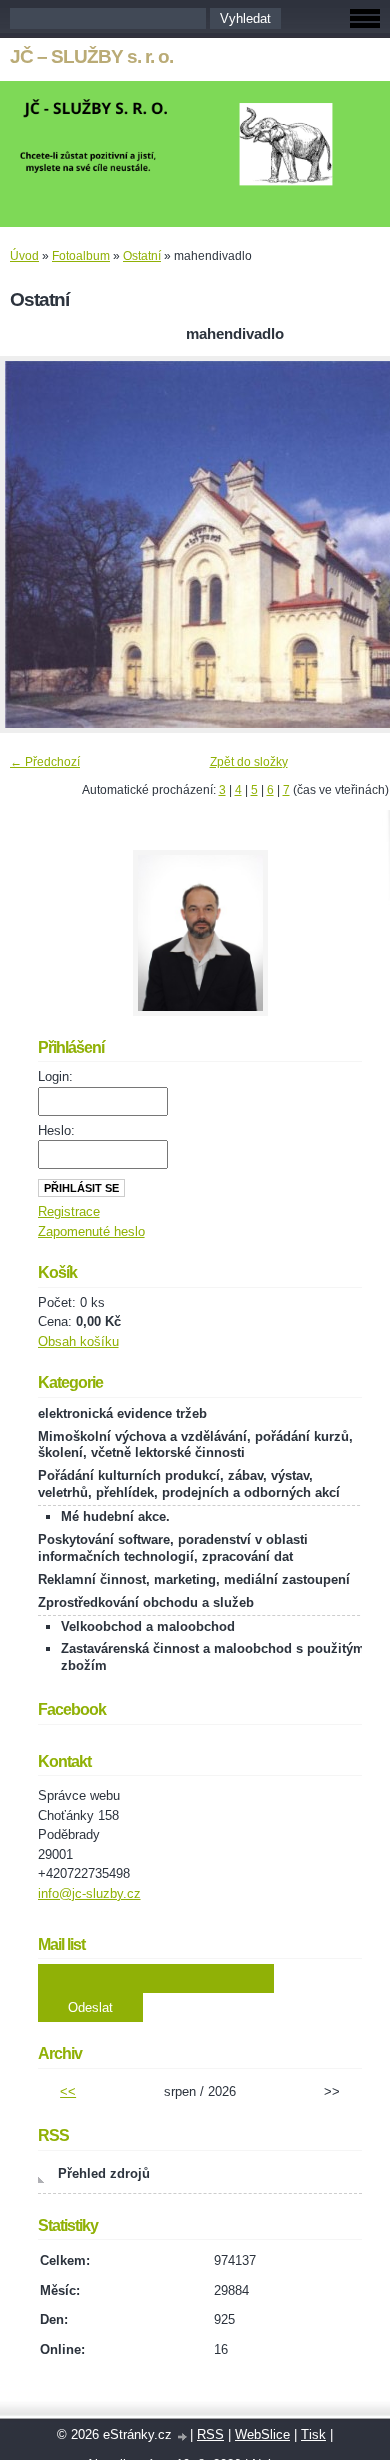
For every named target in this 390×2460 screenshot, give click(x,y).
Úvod (24, 256)
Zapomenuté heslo (91, 1231)
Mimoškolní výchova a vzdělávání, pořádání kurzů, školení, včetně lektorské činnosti (195, 1445)
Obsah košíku (78, 1341)
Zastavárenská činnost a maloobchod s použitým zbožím (213, 1657)
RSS (210, 2434)
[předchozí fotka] (32, 544)
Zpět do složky (249, 762)
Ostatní (142, 256)
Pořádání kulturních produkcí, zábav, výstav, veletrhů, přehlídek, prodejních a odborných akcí (189, 1484)
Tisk (313, 2434)
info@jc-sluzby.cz (89, 1893)
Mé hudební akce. (115, 1516)
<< (68, 2091)
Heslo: (56, 1130)
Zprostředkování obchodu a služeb (146, 1602)
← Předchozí (45, 762)
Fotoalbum (81, 256)
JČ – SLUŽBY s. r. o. (91, 56)
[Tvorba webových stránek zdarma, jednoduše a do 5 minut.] (183, 2436)
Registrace (69, 1211)
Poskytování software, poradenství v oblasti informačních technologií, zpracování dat (173, 1548)
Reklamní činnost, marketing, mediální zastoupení (194, 1579)
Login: (55, 1076)
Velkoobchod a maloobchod (148, 1626)
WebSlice (262, 2434)
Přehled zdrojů (104, 2173)
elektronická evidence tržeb (122, 1413)
